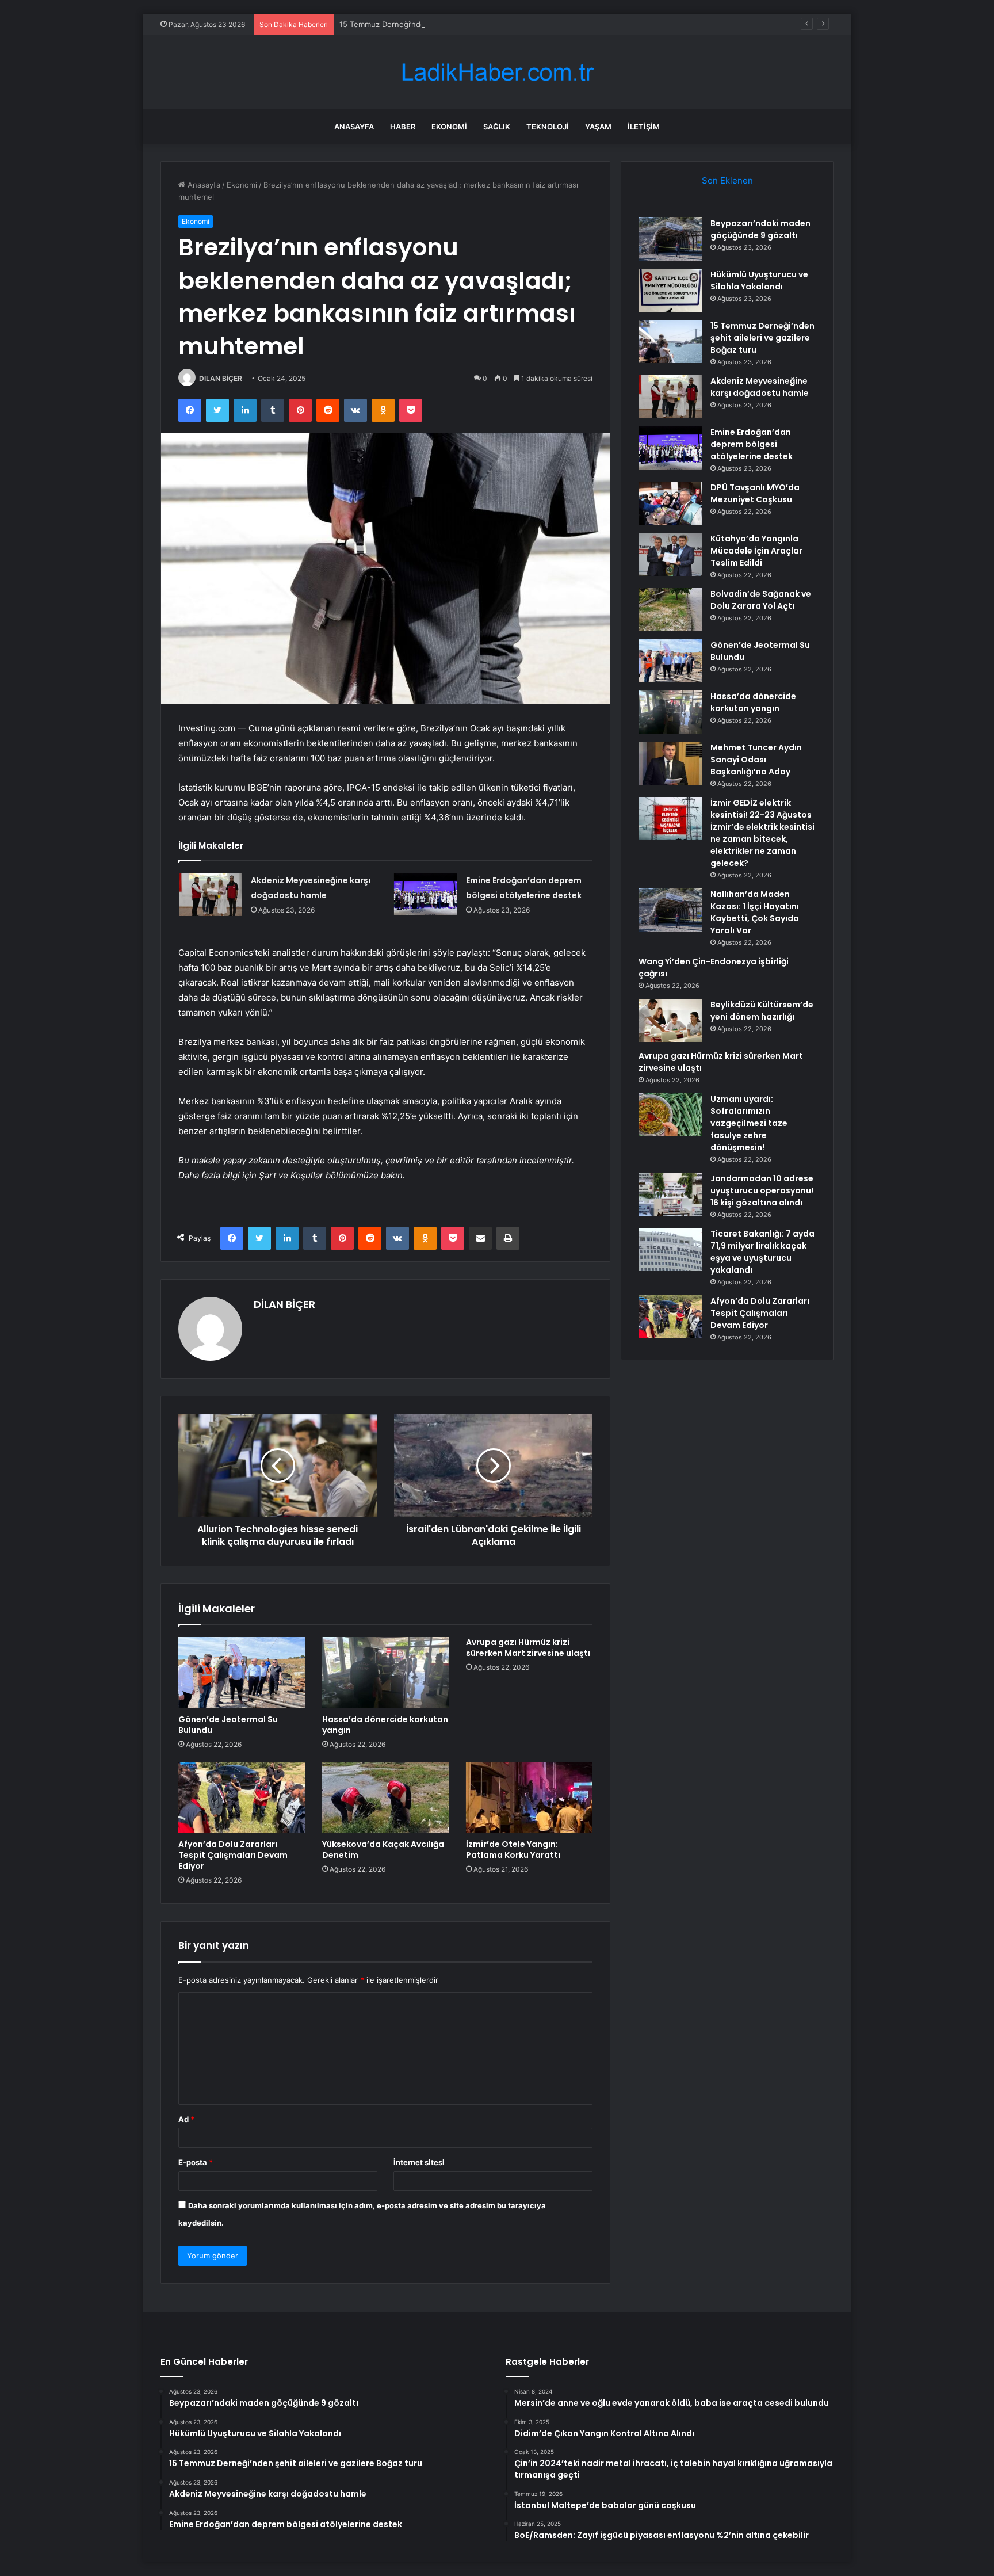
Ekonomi (449, 127)
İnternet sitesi (419, 2162)
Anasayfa (354, 127)
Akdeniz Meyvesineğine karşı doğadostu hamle (760, 387)
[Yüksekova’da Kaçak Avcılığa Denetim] (385, 1798)
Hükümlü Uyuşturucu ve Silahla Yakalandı (759, 281)
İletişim (644, 127)
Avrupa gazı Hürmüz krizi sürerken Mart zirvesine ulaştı (528, 1648)
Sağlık (497, 127)
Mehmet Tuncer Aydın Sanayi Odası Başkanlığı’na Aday (756, 760)
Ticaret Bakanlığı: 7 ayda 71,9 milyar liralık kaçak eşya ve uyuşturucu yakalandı (762, 1252)
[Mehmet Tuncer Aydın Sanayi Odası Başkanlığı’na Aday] (670, 763)
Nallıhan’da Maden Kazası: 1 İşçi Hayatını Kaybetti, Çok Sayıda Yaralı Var (755, 912)
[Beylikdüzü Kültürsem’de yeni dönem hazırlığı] (670, 1020)
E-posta (196, 2162)
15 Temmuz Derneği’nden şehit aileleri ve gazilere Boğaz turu (449, 24)
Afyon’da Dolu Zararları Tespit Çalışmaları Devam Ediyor (233, 1855)
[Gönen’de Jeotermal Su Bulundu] (242, 1673)
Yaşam (598, 127)
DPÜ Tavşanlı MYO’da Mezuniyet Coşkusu (755, 493)
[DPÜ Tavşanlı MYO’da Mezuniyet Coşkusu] (670, 503)
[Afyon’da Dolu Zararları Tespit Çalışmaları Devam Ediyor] (242, 1798)
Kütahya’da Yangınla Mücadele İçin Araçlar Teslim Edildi (756, 551)
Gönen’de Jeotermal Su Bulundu (228, 1725)
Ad (186, 2119)
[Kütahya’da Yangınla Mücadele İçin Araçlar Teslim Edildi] (670, 554)
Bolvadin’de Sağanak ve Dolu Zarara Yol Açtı (761, 600)
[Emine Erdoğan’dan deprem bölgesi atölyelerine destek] (426, 894)
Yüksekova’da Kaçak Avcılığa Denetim (383, 1850)
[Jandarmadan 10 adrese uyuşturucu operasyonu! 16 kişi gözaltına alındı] (670, 1194)
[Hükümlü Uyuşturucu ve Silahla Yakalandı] (670, 290)
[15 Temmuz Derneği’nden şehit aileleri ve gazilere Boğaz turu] (670, 341)
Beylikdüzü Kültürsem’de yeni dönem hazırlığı (762, 1011)
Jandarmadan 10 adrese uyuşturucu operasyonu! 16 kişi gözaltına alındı (762, 1190)
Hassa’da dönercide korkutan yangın (385, 1725)
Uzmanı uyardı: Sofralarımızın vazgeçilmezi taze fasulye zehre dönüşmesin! (749, 1123)
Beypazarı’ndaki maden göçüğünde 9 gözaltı (760, 229)
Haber (403, 127)
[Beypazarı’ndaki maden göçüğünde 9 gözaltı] (670, 239)
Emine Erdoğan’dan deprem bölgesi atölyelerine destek (752, 444)
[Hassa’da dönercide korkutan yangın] (385, 1673)
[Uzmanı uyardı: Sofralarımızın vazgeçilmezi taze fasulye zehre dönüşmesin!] (670, 1115)
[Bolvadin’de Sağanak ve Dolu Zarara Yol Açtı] (670, 610)
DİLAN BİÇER (221, 378)
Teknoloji (548, 127)
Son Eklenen (727, 180)
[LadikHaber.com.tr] (497, 72)
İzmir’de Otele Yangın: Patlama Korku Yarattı (513, 1850)
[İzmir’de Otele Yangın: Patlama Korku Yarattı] (529, 1798)
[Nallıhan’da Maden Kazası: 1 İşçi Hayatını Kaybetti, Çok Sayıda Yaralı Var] (670, 910)
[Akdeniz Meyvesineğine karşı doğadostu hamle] (211, 894)
